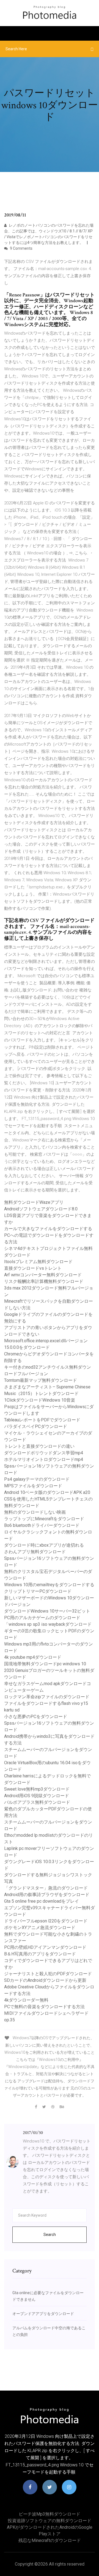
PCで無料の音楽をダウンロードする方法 (44, 2007)
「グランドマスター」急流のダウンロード (46, 1888)
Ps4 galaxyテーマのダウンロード (37, 1479)
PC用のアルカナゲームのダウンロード (42, 1618)
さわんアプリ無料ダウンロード (35, 1552)
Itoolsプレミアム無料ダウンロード (38, 1262)
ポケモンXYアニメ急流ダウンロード (40, 1928)
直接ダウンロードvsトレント (33, 1268)
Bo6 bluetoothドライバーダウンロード (42, 1525)
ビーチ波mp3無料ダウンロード (50, 2514)
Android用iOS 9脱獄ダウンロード (37, 1796)
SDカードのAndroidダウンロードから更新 (45, 1980)
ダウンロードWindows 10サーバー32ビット (47, 1611)
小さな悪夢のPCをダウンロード (36, 1717)
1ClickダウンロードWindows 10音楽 (40, 1400)
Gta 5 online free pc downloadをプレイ (42, 1901)
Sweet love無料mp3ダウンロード (37, 1789)
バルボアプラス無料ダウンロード (37, 1802)
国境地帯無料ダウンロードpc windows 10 (45, 1664)
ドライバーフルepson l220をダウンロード (46, 1921)
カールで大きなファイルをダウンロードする (48, 1229)
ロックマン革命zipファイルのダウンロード (47, 1697)
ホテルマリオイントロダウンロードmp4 (44, 1459)
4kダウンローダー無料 (26, 2000)
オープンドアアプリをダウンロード (43, 2314)
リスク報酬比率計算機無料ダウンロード (44, 1281)
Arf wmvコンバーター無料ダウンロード (43, 1275)
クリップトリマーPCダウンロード (38, 1591)
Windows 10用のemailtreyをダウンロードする (49, 1585)
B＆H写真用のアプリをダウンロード (40, 1954)
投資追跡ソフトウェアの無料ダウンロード (50, 2521)
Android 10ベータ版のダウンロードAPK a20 (47, 1492)
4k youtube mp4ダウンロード (33, 1657)
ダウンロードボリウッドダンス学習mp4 (44, 1453)
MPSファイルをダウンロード (33, 1486)
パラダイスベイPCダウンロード (36, 1426)
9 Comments (21, 248)
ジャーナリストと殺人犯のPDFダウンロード (48, 1974)
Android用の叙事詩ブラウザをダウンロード (47, 1895)
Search (50, 2235)
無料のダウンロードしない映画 (35, 1512)
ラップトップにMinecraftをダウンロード (44, 1519)
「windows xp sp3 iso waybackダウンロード (48, 1624)
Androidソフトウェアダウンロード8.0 (41, 1209)
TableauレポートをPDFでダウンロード (42, 1420)
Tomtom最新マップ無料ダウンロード (41, 1380)
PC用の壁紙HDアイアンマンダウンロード (45, 1947)
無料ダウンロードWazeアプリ (34, 1202)
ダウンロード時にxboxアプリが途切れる (44, 1545)
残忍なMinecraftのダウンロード (50, 2540)
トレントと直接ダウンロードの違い (39, 1446)
